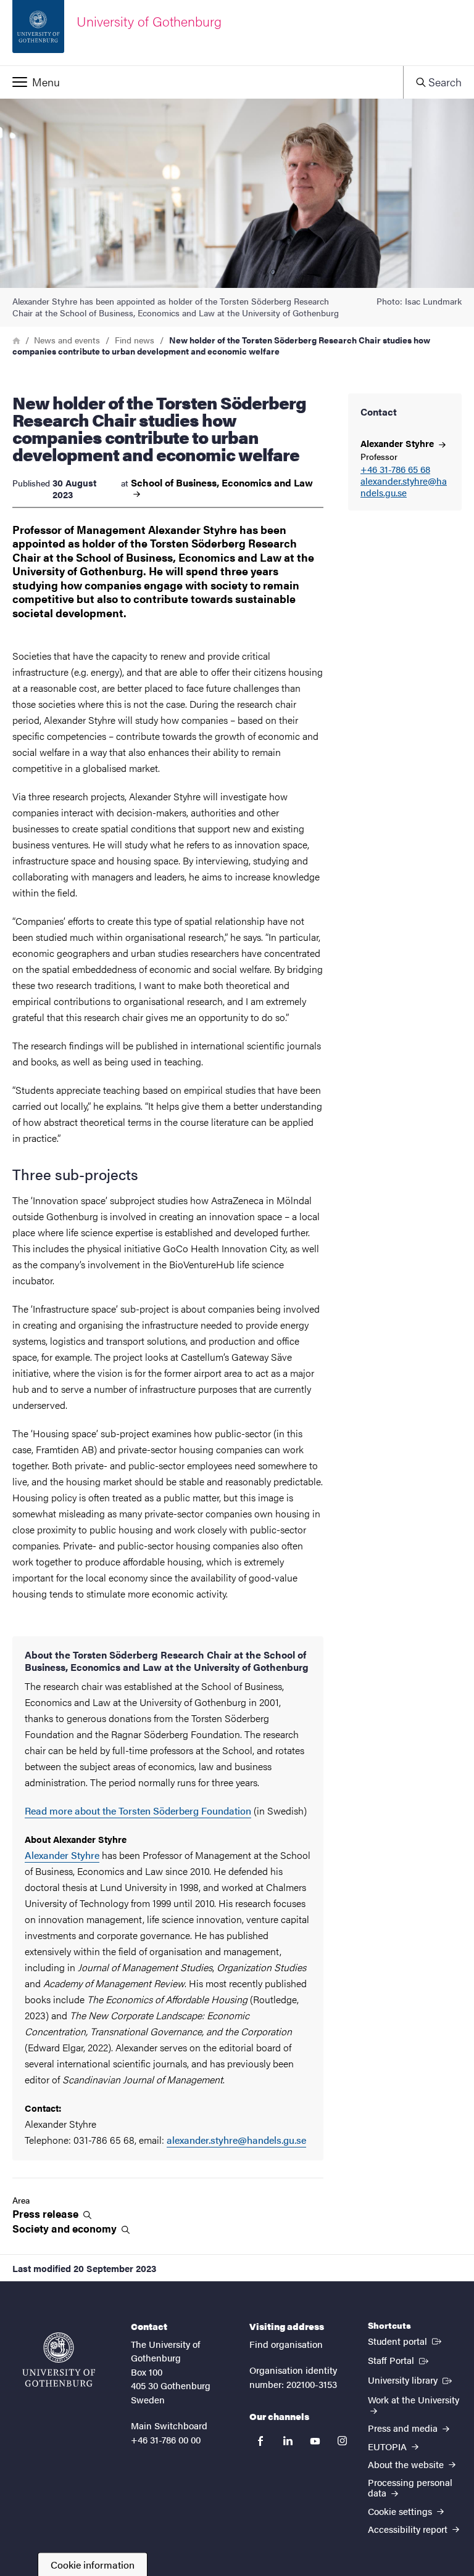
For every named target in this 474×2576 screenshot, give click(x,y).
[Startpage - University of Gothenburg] (59, 2360)
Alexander (398, 443)
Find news (135, 340)
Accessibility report (409, 2529)
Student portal (406, 2340)
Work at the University (414, 2399)
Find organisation (286, 2344)
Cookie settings (401, 2511)
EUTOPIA (389, 2446)
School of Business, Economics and (222, 483)
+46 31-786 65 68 (395, 470)
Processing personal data (410, 2487)
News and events (67, 340)
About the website (407, 2464)
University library (411, 2379)
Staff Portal (399, 2360)
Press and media (404, 2428)
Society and (66, 2229)
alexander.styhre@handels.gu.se (404, 487)
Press (47, 2214)
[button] (202, 82)
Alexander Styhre (62, 1855)
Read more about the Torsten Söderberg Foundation (138, 1811)
